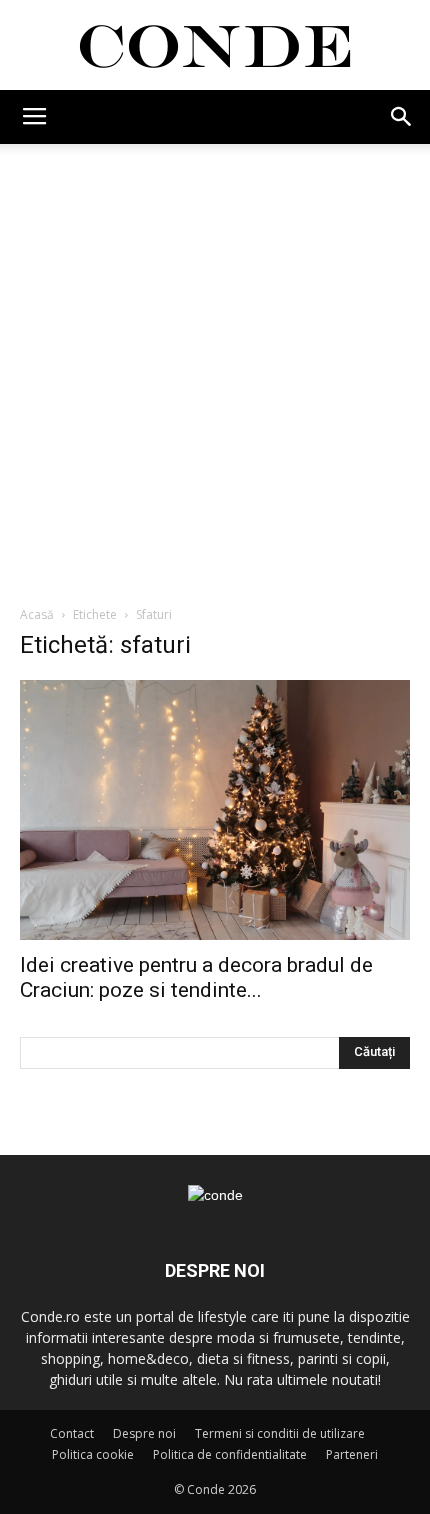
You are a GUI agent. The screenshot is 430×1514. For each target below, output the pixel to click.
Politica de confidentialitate (230, 1454)
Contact (72, 1433)
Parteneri (352, 1454)
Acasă (37, 614)
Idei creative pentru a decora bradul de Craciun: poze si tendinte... (196, 977)
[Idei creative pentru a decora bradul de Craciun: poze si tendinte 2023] (215, 810)
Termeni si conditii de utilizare (280, 1433)
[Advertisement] (215, 369)
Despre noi (144, 1433)
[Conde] (215, 46)
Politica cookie (93, 1454)
